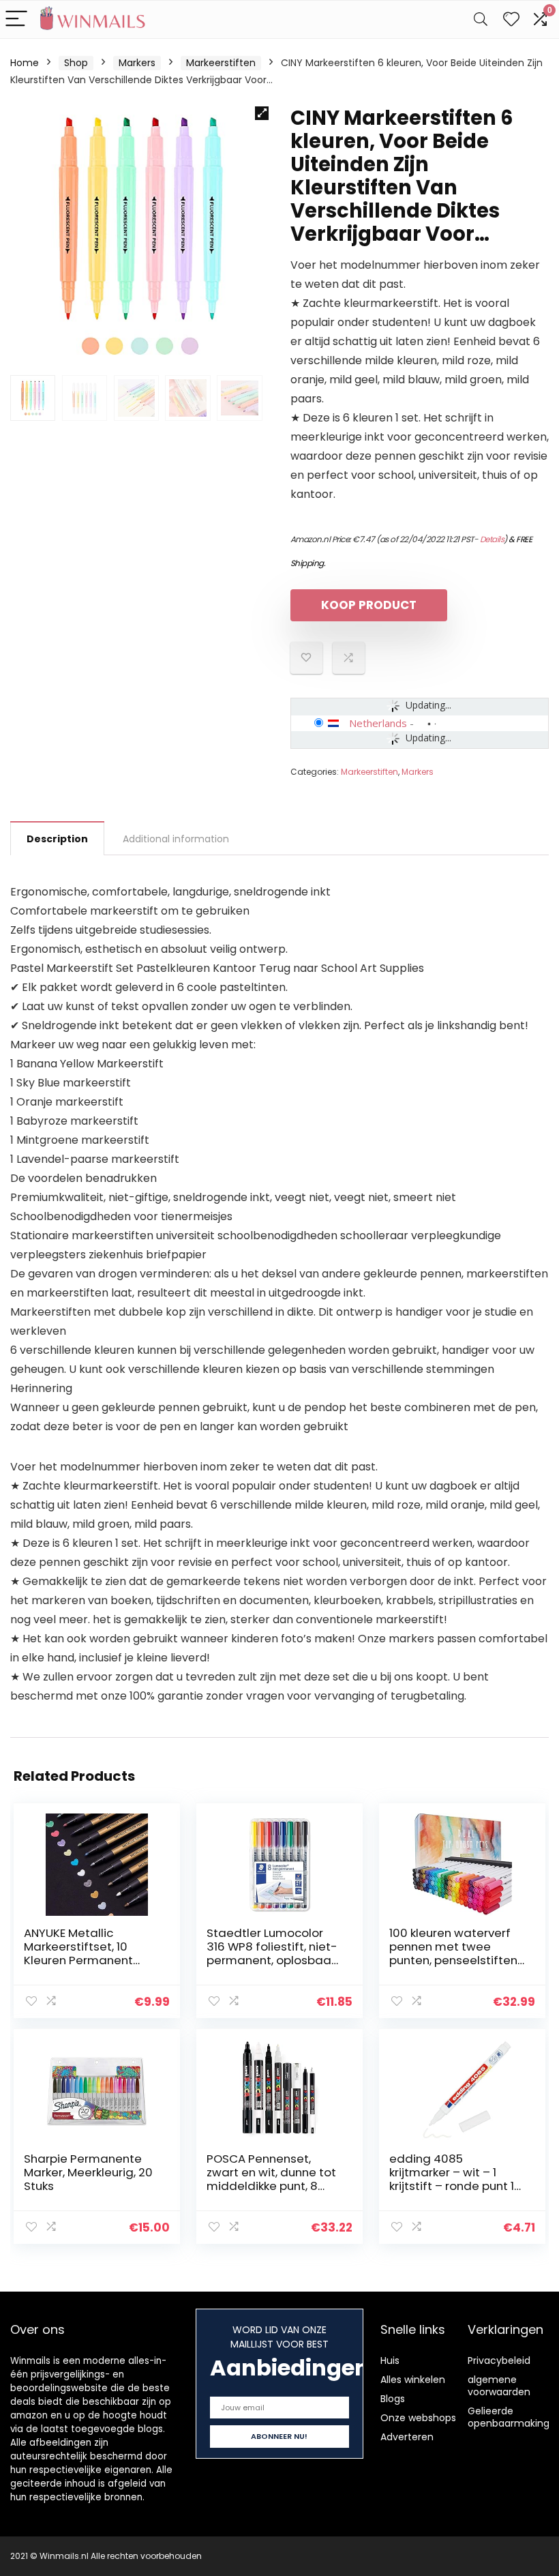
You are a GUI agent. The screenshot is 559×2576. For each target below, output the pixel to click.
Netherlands (378, 723)
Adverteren (407, 2437)
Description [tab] (57, 839)
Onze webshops (418, 2418)
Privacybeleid (499, 2360)
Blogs (393, 2399)
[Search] (481, 19)
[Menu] (16, 19)
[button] (262, 113)
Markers (137, 63)
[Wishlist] (511, 19)
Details (492, 539)
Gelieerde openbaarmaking (509, 2417)
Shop (76, 63)
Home (25, 63)
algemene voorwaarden (499, 2386)
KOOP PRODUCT (369, 605)
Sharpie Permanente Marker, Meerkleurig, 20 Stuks (88, 2172)
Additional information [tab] (176, 839)
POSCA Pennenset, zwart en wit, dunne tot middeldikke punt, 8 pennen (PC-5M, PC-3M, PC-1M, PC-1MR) (271, 2186)
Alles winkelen (413, 2380)
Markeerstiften (221, 63)
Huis (390, 2360)
